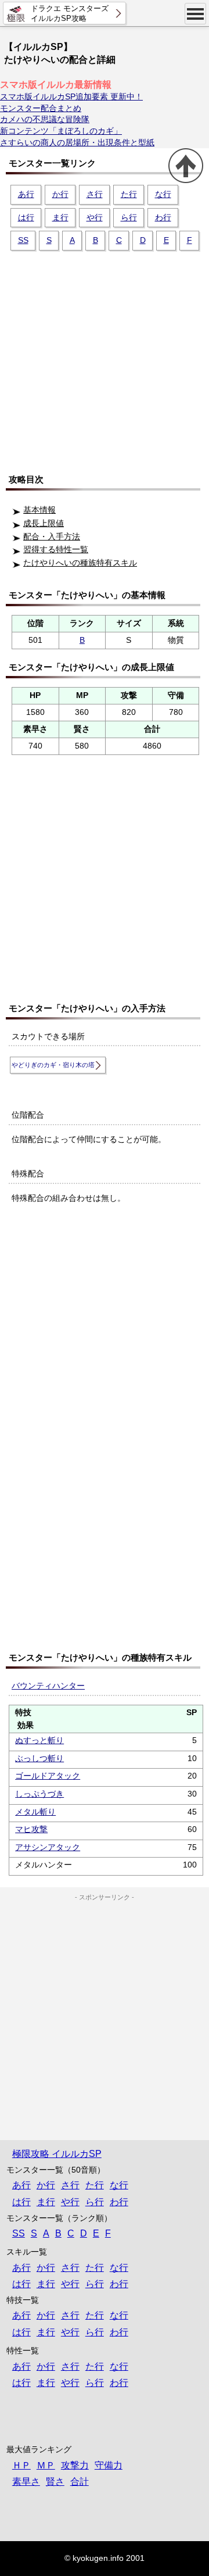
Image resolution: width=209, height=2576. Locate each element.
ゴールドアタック (48, 1776)
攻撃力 (75, 2465)
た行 (129, 194)
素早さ (26, 2482)
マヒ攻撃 (31, 1829)
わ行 (163, 217)
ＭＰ (46, 2465)
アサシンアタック (48, 1847)
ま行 (60, 217)
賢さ (55, 2482)
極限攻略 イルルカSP (57, 2154)
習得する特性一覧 (56, 549)
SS (23, 240)
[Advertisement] (105, 357)
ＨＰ (21, 2465)
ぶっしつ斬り (39, 1758)
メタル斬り (35, 1812)
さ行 (95, 194)
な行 (163, 194)
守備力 (109, 2465)
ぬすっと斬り (39, 1740)
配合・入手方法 (52, 536)
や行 (95, 217)
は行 (26, 217)
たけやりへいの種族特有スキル (80, 563)
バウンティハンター (48, 1686)
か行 (60, 194)
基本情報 (39, 510)
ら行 (129, 217)
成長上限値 (44, 523)
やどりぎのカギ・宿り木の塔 (53, 1065)
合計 (80, 2482)
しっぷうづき (39, 1794)
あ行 (26, 194)
